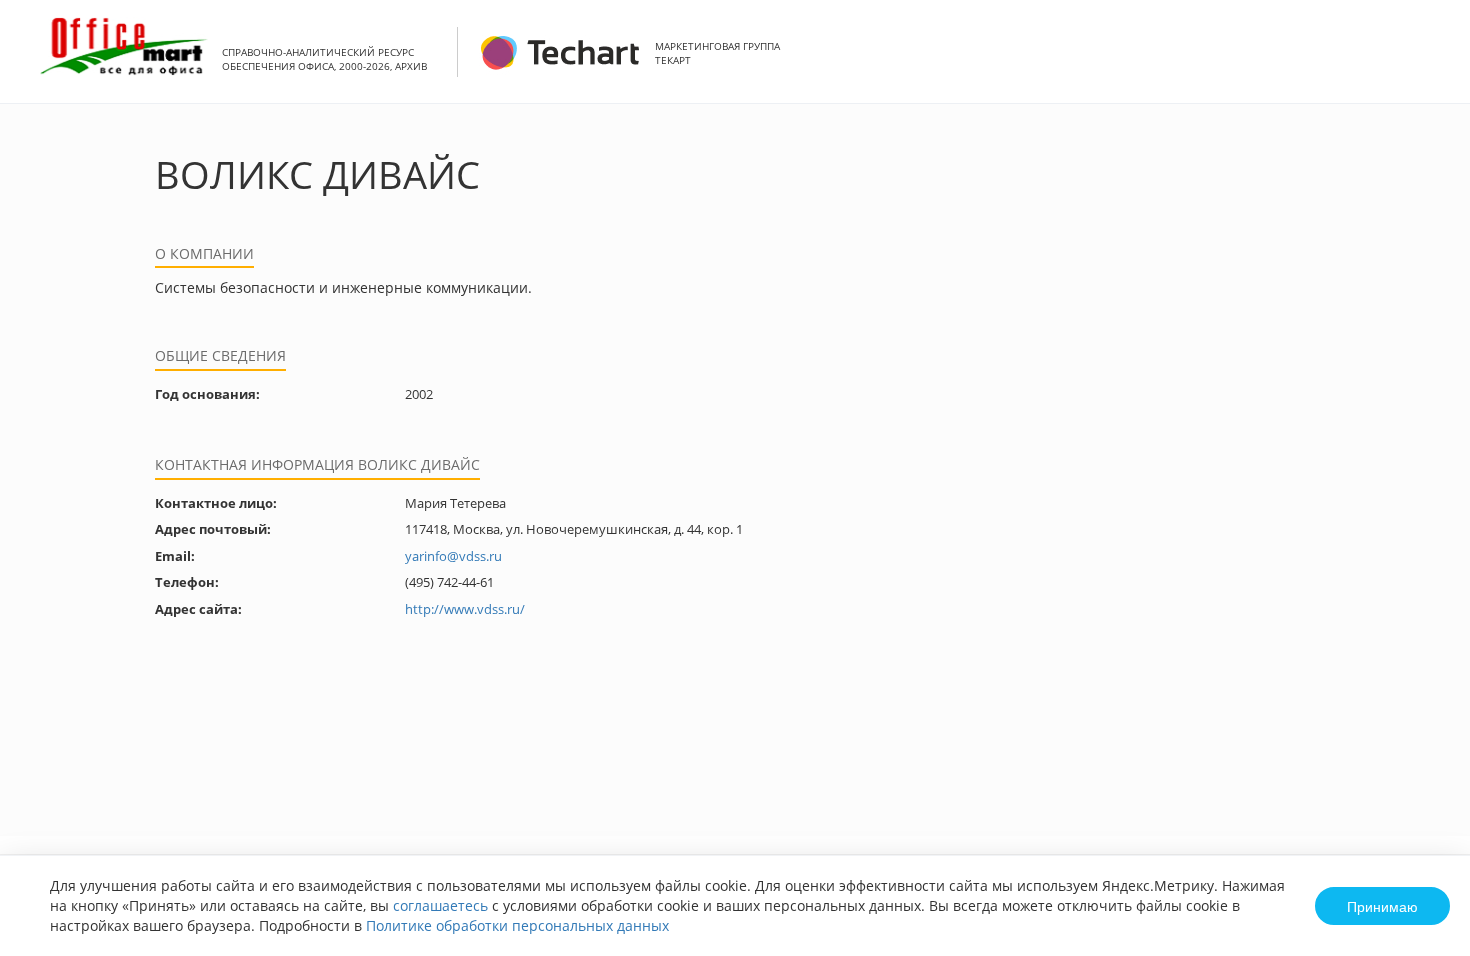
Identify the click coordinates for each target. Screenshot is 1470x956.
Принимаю (1382, 906)
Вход (1424, 62)
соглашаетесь (440, 905)
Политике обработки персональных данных (517, 925)
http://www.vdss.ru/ (465, 609)
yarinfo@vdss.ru (453, 556)
